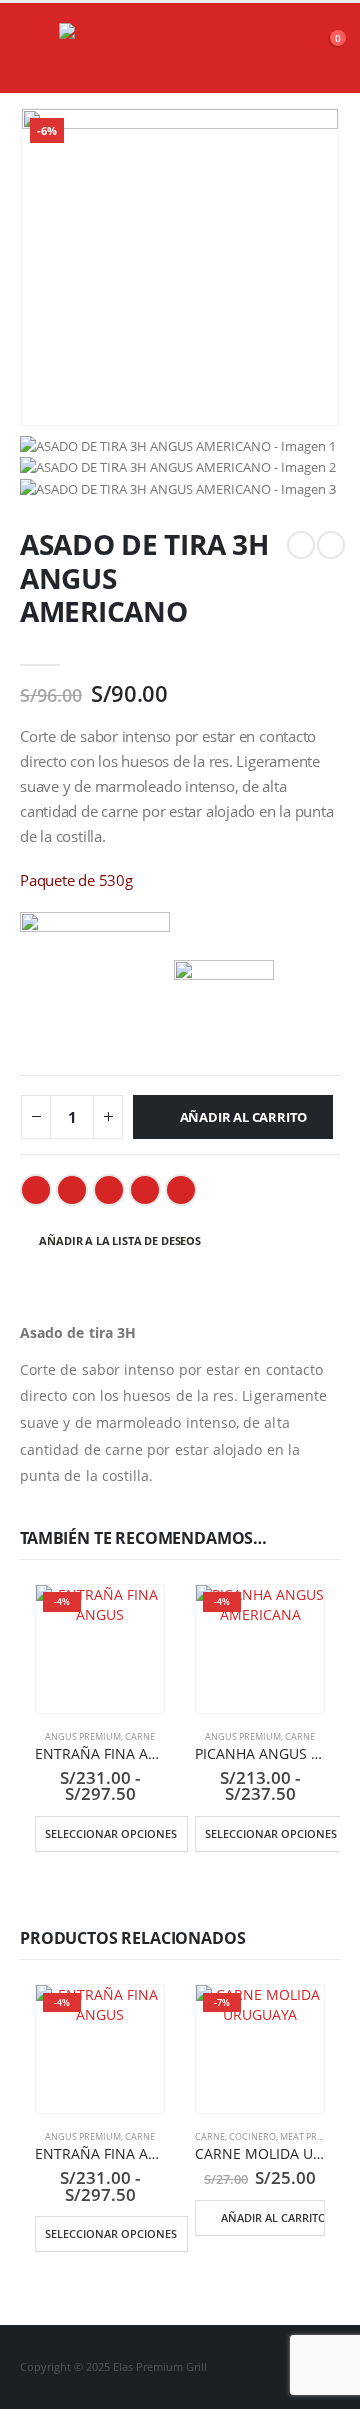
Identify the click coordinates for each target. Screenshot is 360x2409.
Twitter (72, 1190)
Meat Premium (314, 2136)
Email (181, 1190)
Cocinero (252, 2136)
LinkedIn (109, 1190)
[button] (36, 48)
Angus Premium (83, 1736)
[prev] (301, 545)
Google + (145, 1190)
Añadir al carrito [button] (273, 2217)
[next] (331, 545)
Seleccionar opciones (111, 1833)
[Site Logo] (109, 48)
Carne (140, 1736)
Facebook (36, 1190)
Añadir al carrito (244, 1117)
